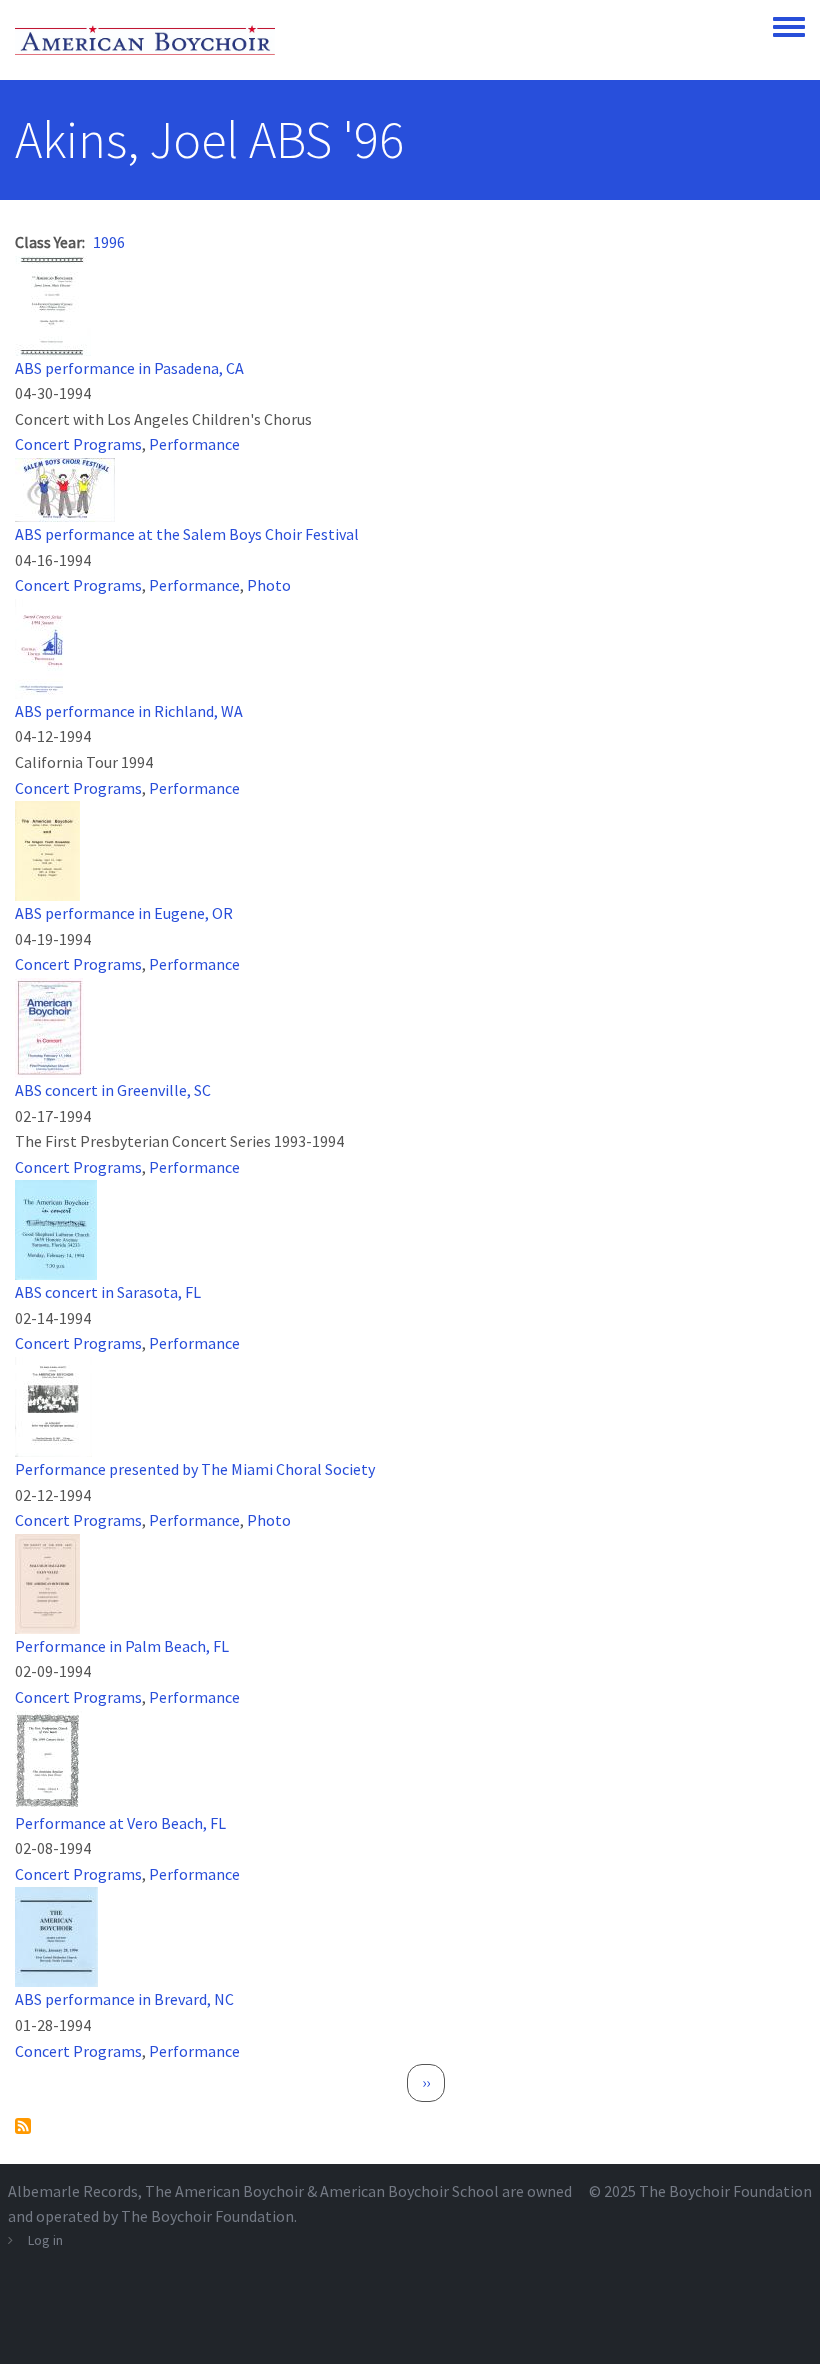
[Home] (145, 40)
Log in (45, 2240)
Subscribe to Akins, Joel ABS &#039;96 (23, 2126)
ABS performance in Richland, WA (129, 711)
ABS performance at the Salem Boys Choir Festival (187, 534)
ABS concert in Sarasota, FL (108, 1292)
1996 (109, 242)
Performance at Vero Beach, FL (120, 1823)
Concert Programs (78, 444)
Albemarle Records (73, 2191)
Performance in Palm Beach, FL (122, 1646)
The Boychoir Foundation (725, 2191)
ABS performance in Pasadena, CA (129, 368)
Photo (269, 585)
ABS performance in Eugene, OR (124, 913)
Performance (194, 444)
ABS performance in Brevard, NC (124, 1999)
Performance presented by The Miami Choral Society (195, 1469)
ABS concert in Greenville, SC (113, 1090)
